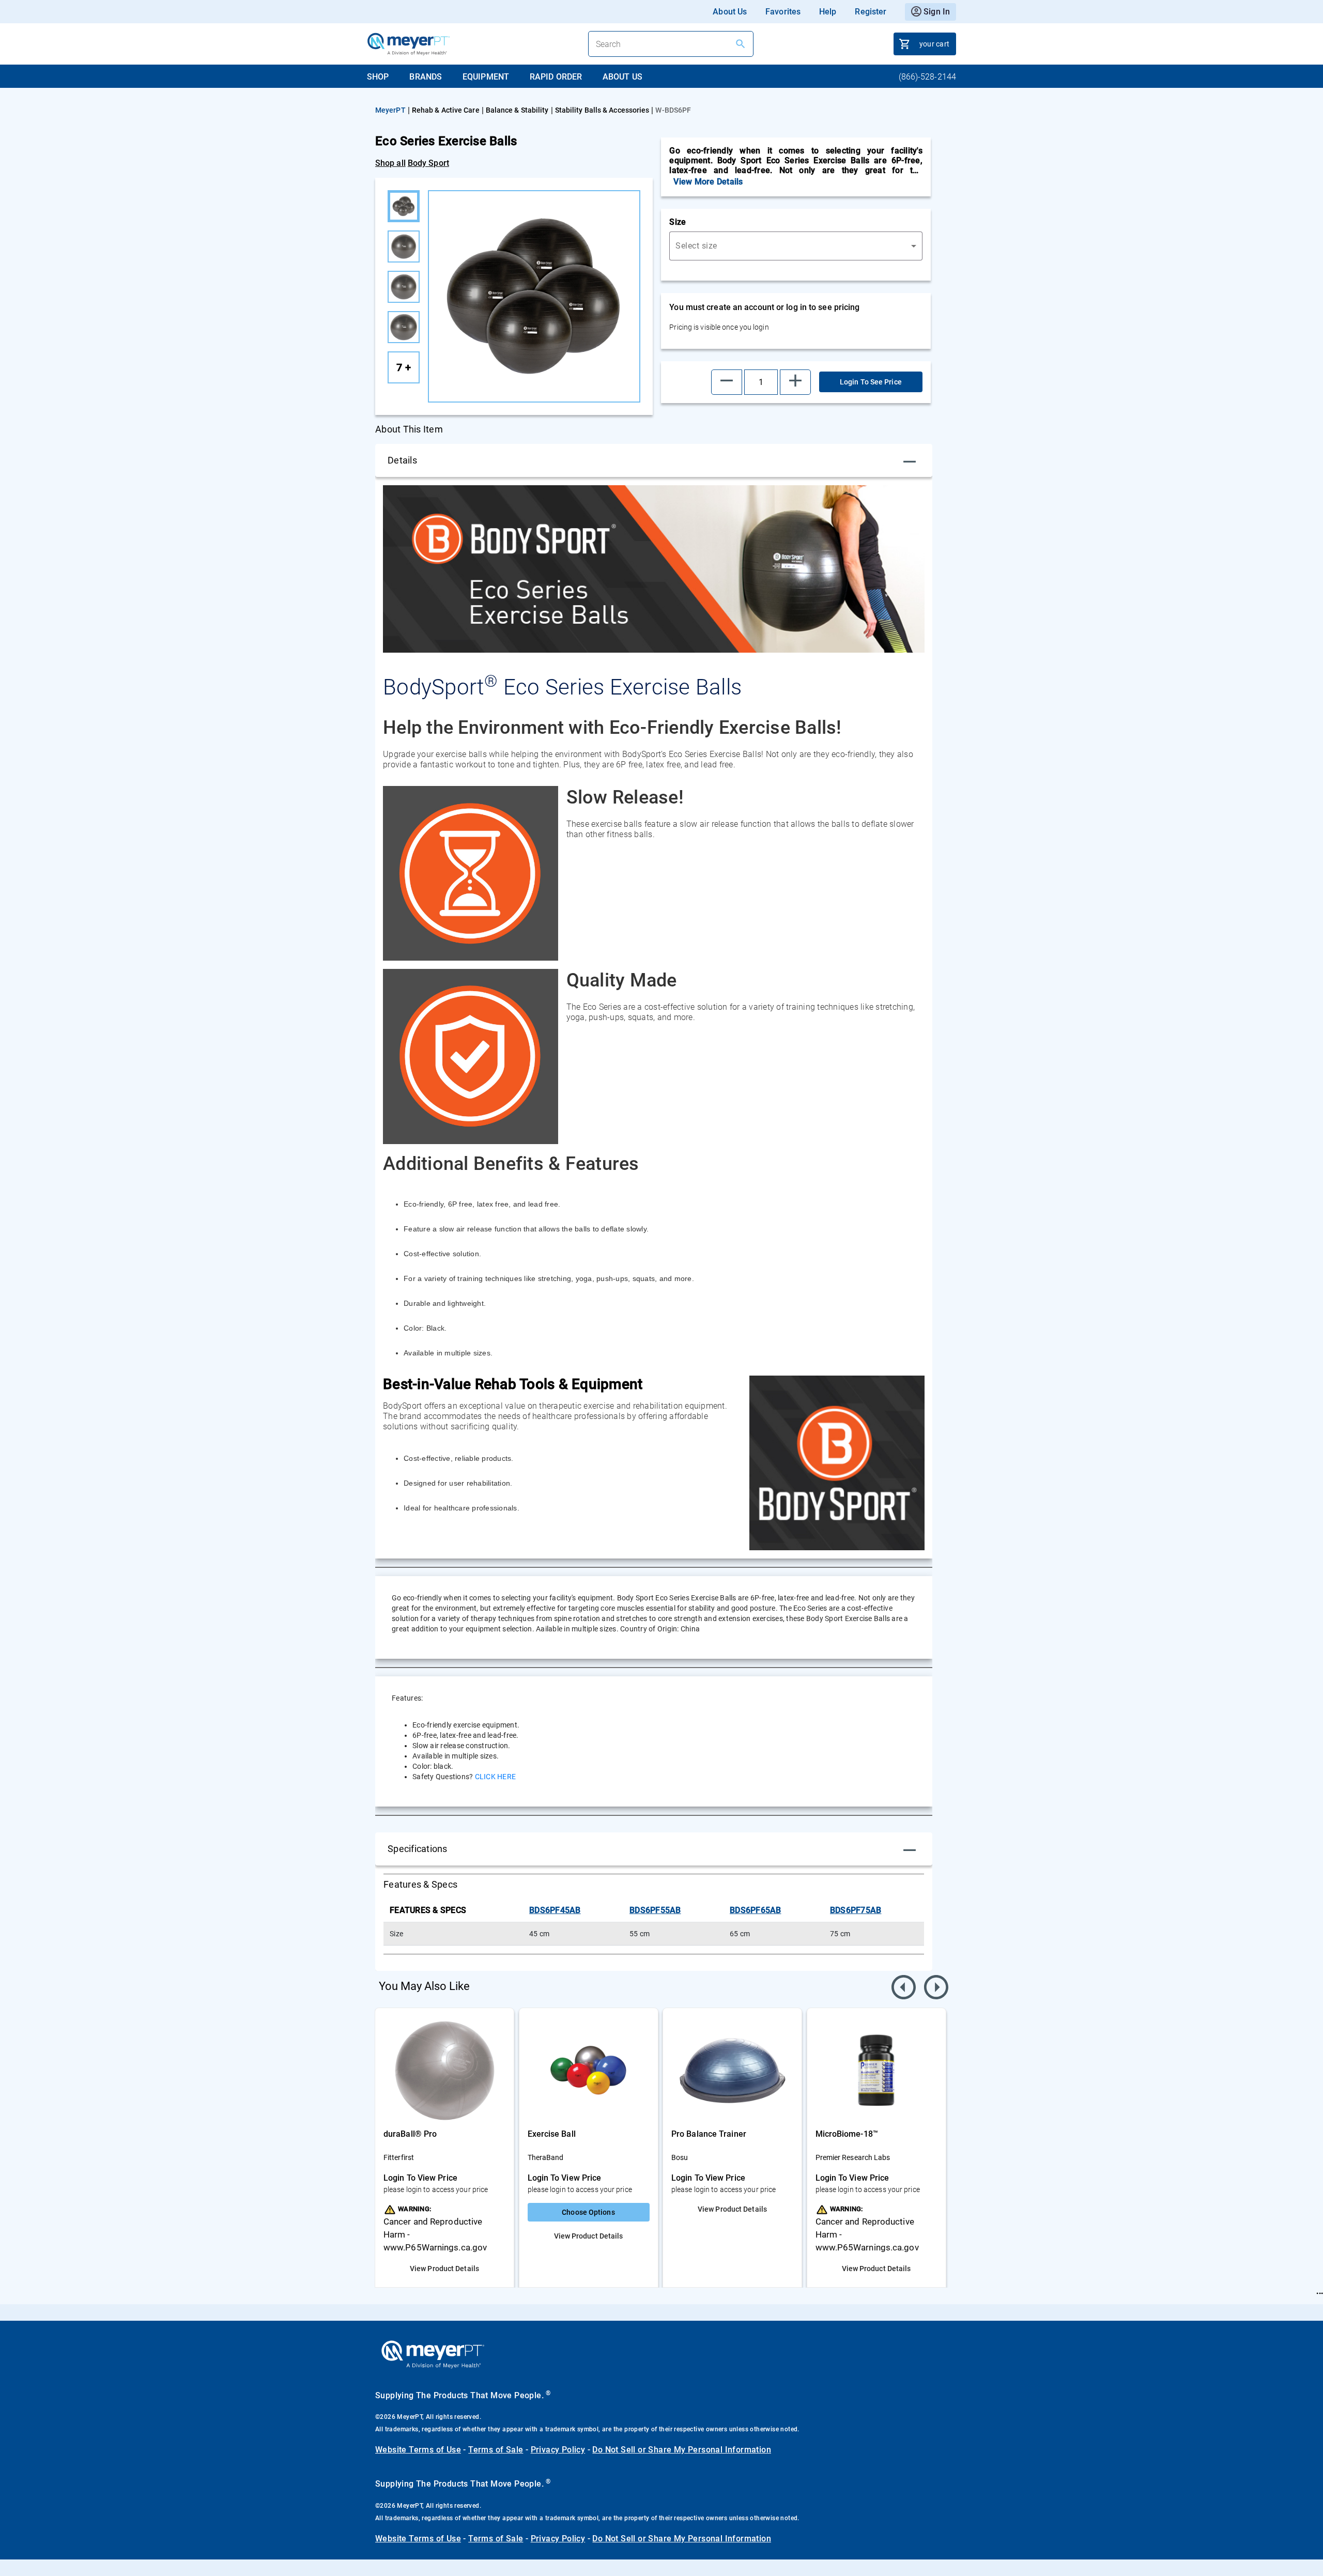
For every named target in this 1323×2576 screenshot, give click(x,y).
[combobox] (796, 246)
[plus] (795, 382)
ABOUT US (622, 77)
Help (828, 12)
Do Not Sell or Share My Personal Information (682, 2450)
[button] (727, 382)
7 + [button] (404, 367)
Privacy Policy (558, 2450)
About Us (730, 12)
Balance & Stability (517, 110)
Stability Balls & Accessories (602, 110)
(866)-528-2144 (927, 77)
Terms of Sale (496, 2450)
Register (871, 12)
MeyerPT (390, 110)
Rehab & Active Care (446, 110)
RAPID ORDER (556, 77)
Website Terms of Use (418, 2450)
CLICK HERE (494, 1777)
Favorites (783, 12)
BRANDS (426, 77)
